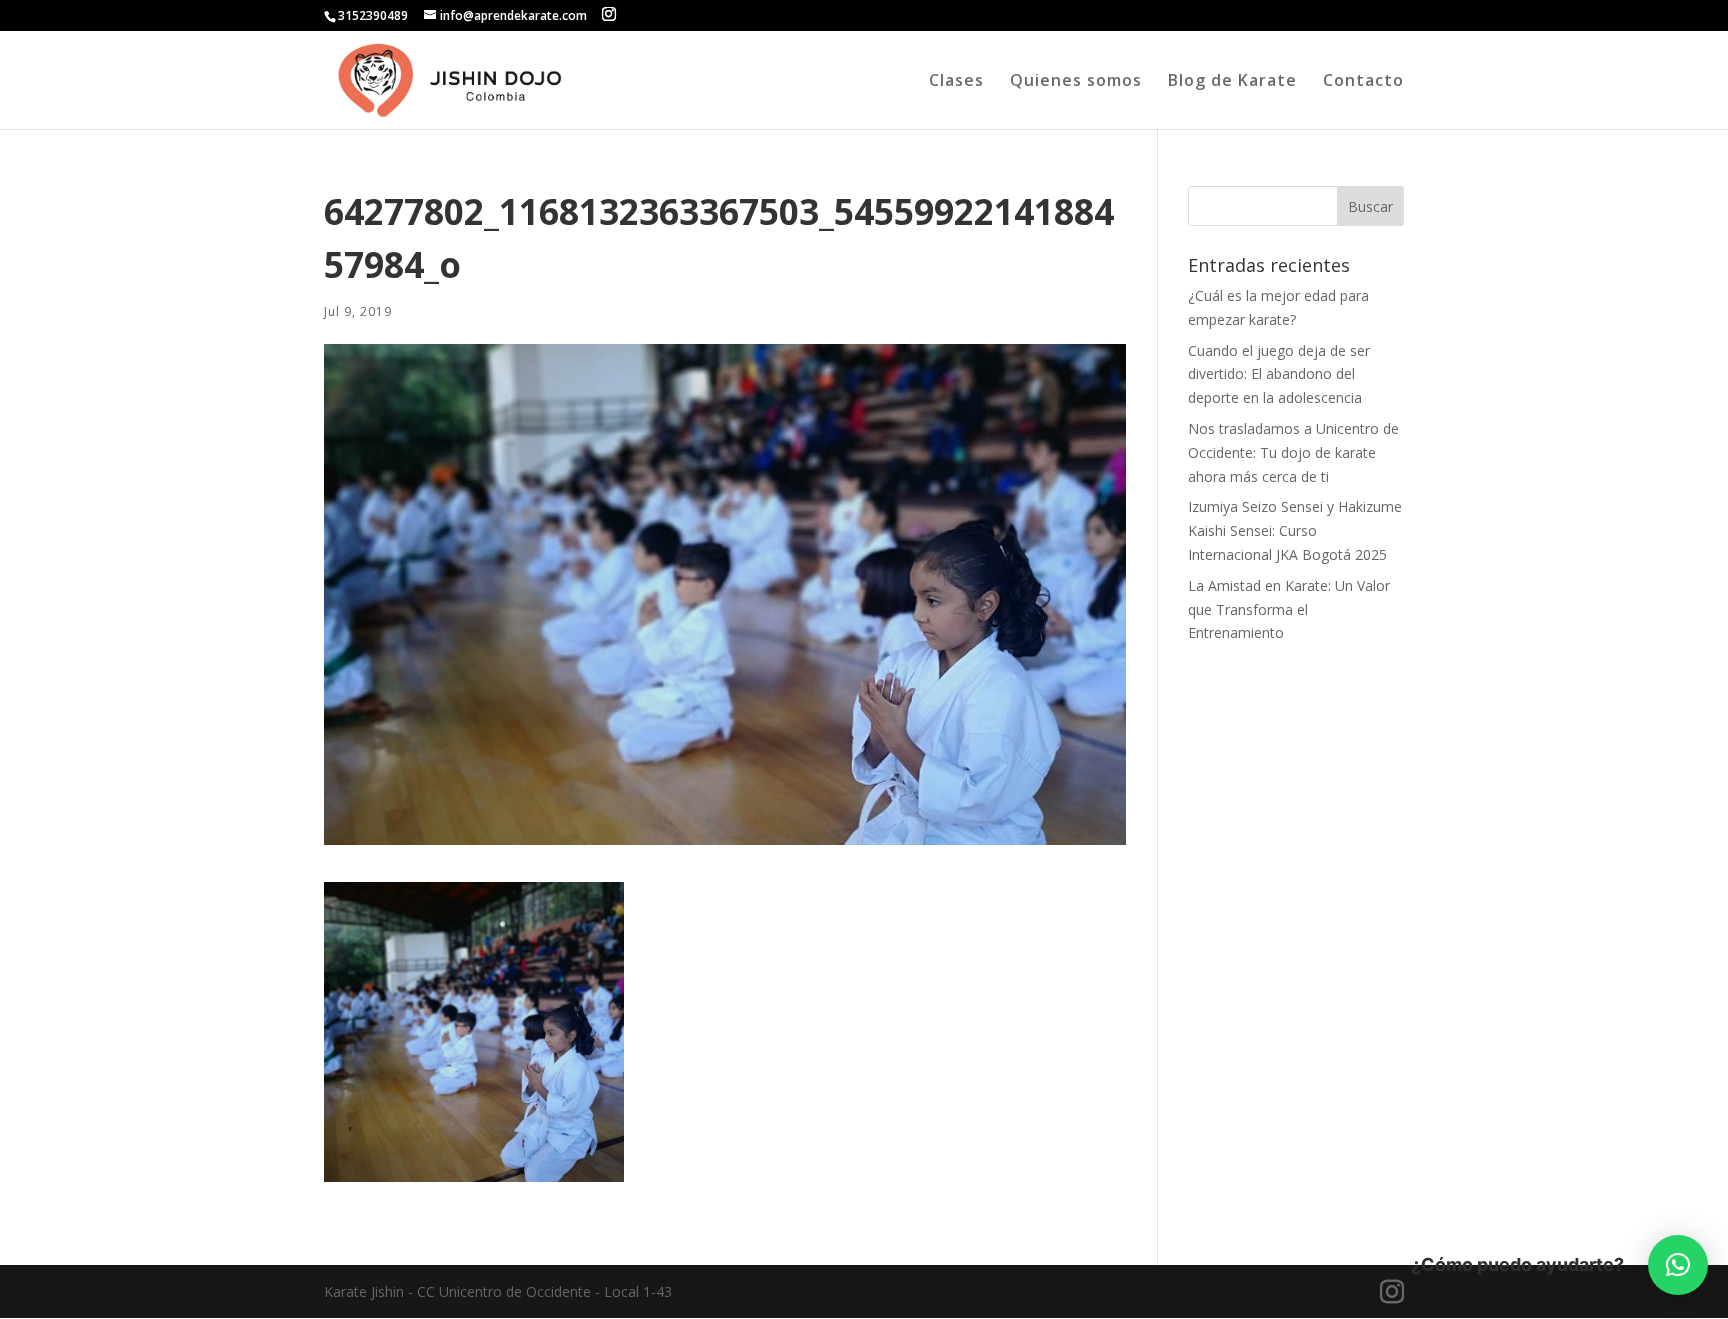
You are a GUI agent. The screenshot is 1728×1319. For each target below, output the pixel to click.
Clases (956, 82)
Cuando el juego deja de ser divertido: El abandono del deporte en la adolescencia (1279, 374)
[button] (1678, 1265)
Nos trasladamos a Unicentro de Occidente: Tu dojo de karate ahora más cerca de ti (1293, 452)
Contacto (1363, 82)
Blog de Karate (1232, 82)
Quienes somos (1076, 82)
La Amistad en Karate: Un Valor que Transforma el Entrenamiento (1289, 609)
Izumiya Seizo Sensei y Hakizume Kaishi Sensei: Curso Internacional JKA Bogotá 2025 (1295, 530)
